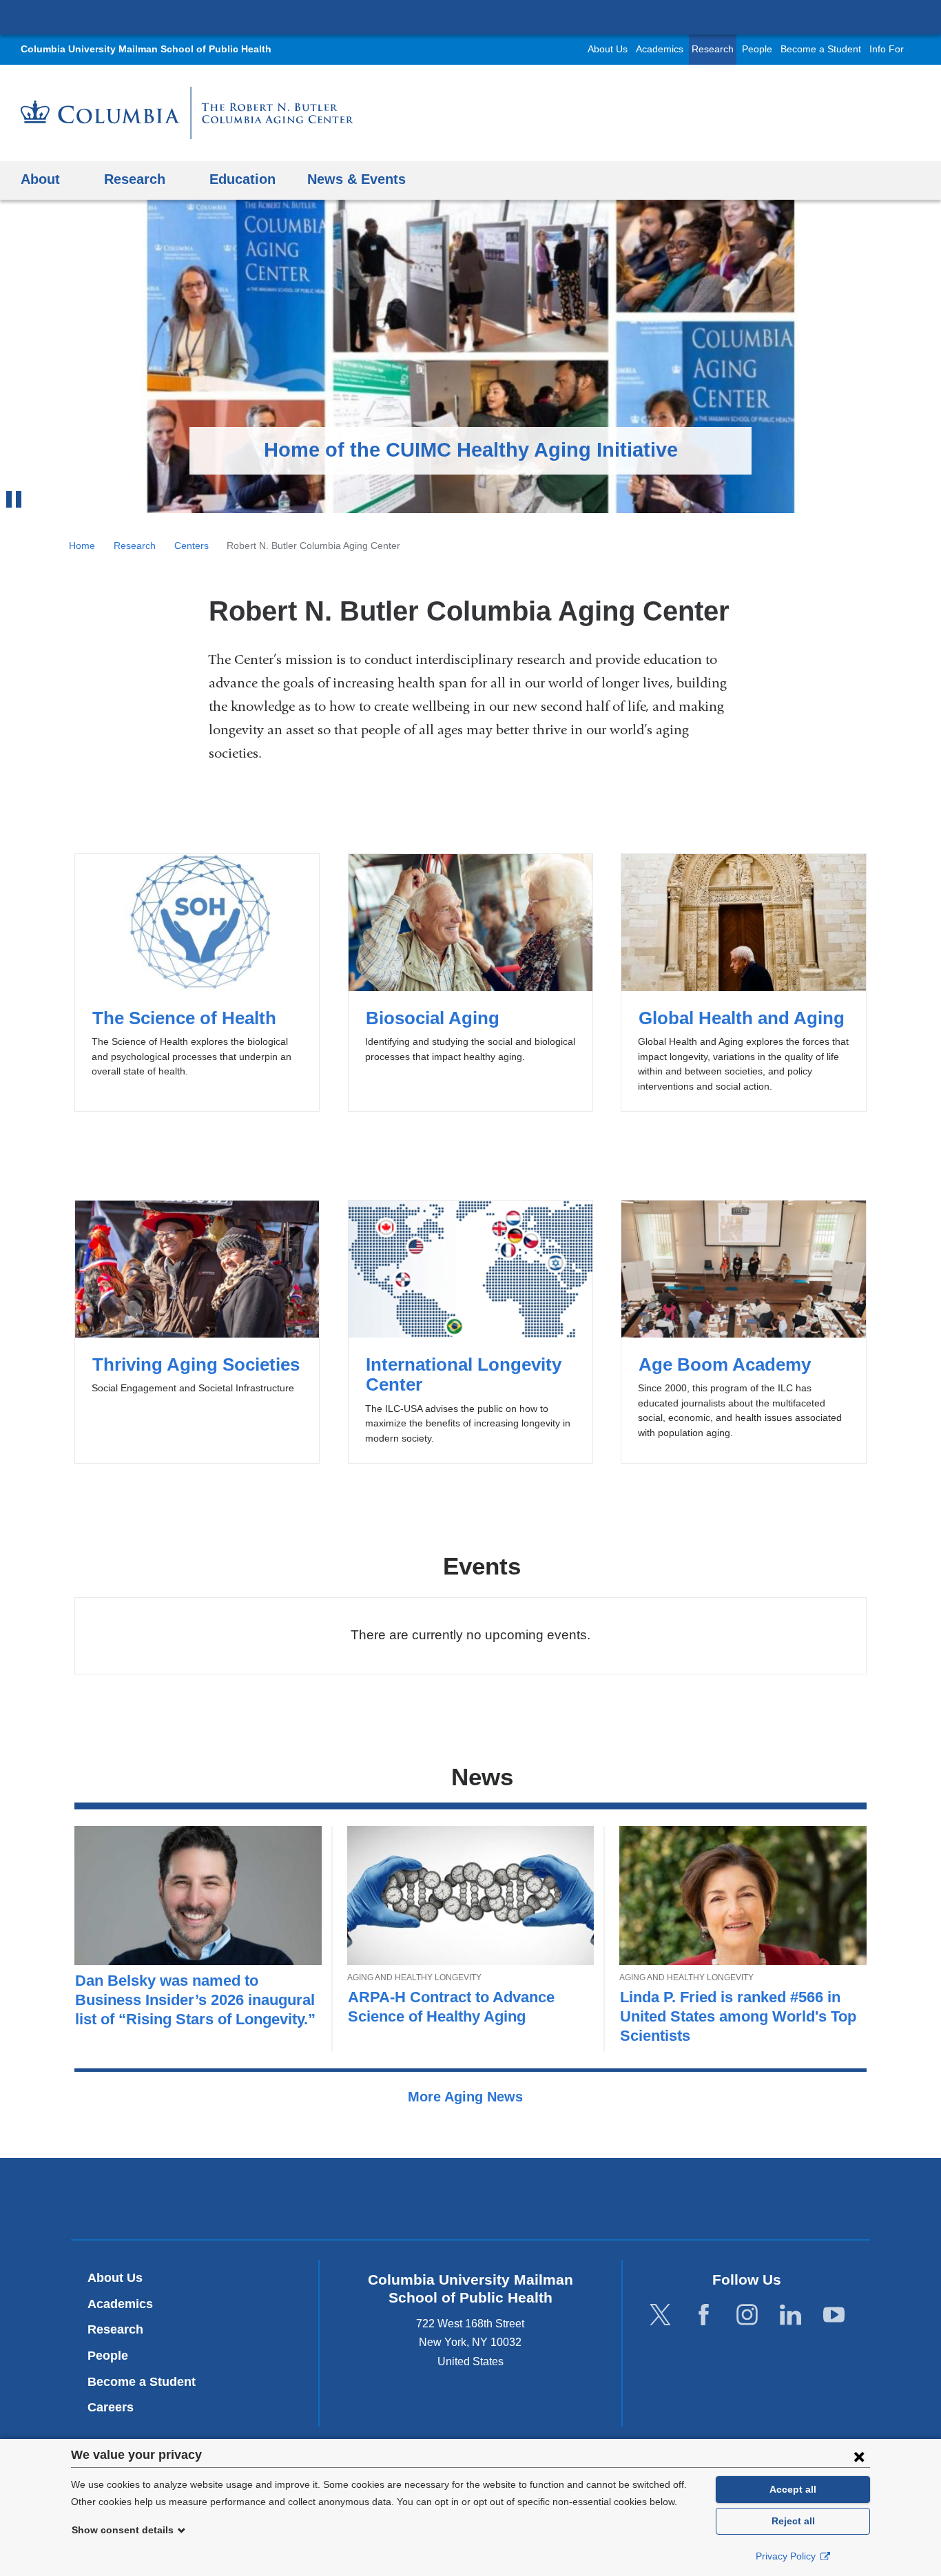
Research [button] (135, 179)
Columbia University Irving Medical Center (470, 17)
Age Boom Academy (743, 1332)
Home (82, 546)
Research (713, 49)
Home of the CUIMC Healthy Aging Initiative (471, 450)
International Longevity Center (470, 1332)
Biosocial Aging (470, 983)
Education (242, 179)
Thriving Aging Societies (197, 1332)
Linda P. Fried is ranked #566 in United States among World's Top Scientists (738, 2016)
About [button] (40, 179)
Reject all (793, 2521)
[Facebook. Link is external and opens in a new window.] (704, 2315)
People (757, 49)
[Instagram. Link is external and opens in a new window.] (747, 2315)
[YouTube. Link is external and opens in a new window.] (834, 2315)
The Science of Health (197, 983)
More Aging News (467, 2097)
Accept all (793, 2489)
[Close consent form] (859, 2456)
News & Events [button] (356, 179)
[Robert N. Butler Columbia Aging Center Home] (187, 113)
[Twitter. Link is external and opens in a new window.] (660, 2315)
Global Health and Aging (743, 983)
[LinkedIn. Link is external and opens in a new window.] (790, 2315)
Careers (111, 2407)
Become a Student (821, 49)
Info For (887, 49)
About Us (608, 49)
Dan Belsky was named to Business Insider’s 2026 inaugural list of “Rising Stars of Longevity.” (195, 2000)
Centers (192, 546)
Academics (660, 49)
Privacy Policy (787, 2556)
